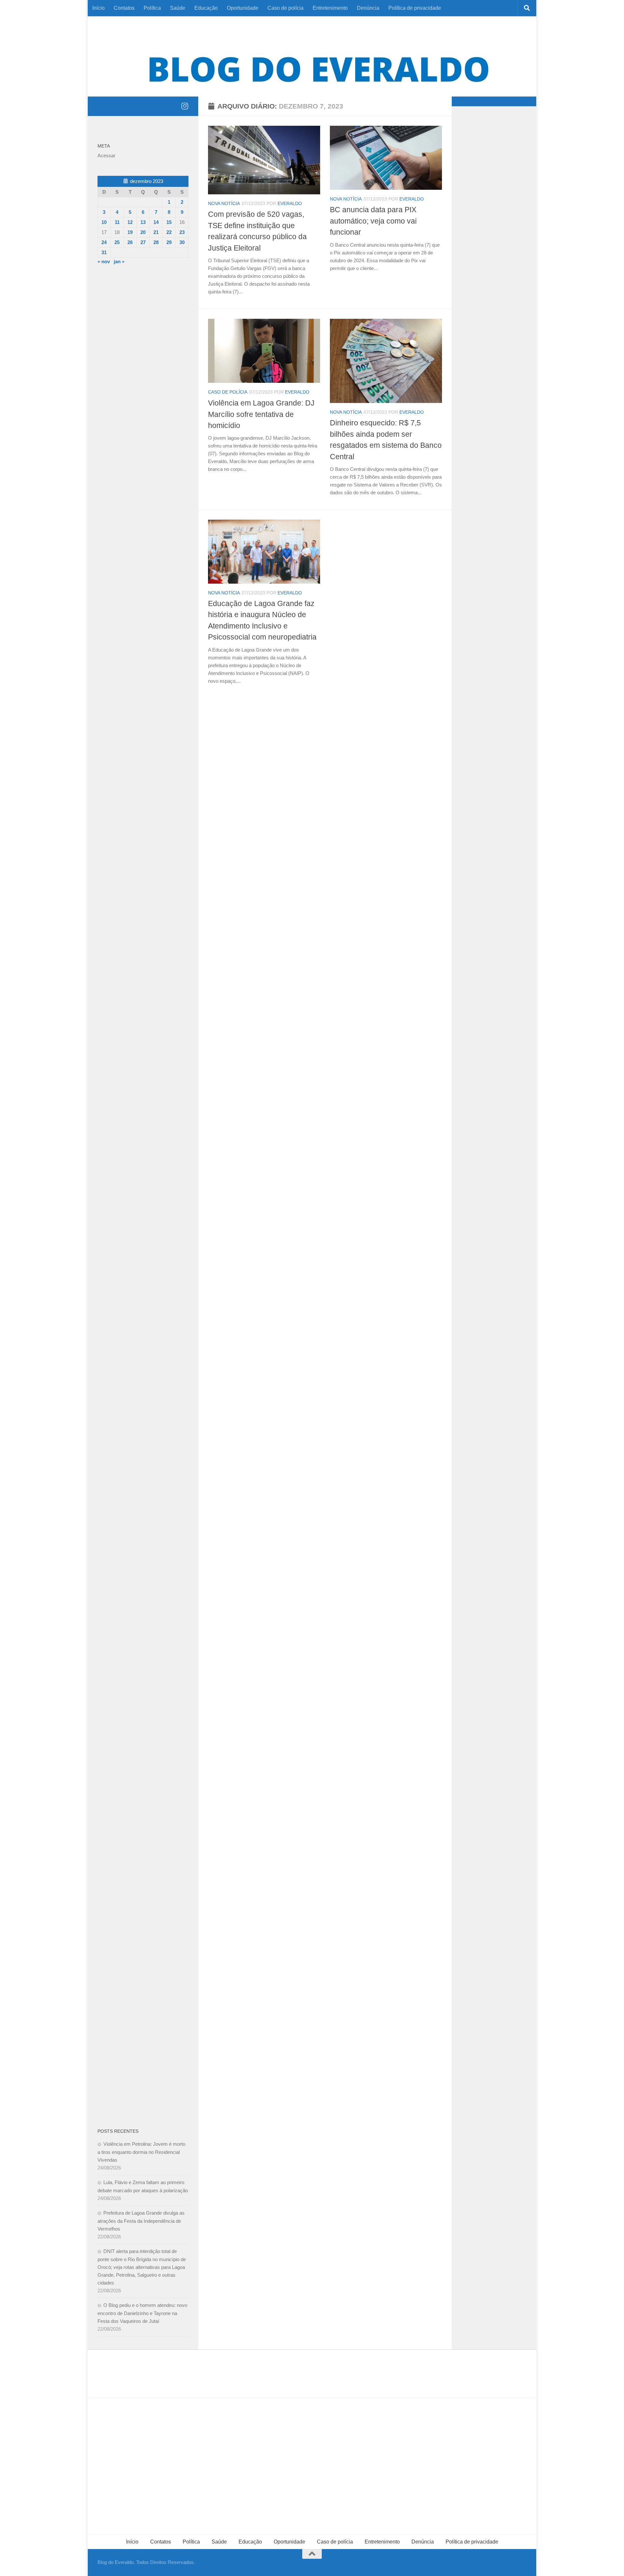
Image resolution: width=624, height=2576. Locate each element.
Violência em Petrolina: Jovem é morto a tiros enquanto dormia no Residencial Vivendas (141, 2152)
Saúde (178, 8)
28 (156, 242)
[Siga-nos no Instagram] (185, 106)
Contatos (124, 8)
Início (98, 8)
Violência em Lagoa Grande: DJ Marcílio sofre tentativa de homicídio (261, 414)
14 (156, 222)
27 (143, 242)
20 (143, 232)
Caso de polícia (286, 8)
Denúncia (368, 8)
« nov (104, 261)
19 (130, 232)
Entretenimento (330, 8)
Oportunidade (243, 8)
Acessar (106, 155)
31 (104, 252)
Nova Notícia (224, 203)
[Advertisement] (143, 379)
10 (104, 222)
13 (143, 222)
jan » (119, 261)
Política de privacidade (415, 8)
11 (117, 222)
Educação (206, 8)
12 (130, 222)
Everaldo (290, 203)
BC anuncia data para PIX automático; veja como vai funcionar (373, 221)
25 (117, 242)
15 (169, 222)
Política (152, 8)
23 (182, 232)
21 (156, 232)
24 (104, 242)
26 (130, 242)
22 (169, 232)
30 (182, 242)
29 (169, 242)
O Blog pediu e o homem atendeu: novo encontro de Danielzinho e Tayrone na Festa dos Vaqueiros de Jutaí (142, 2313)
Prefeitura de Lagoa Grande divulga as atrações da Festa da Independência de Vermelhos (141, 2221)
